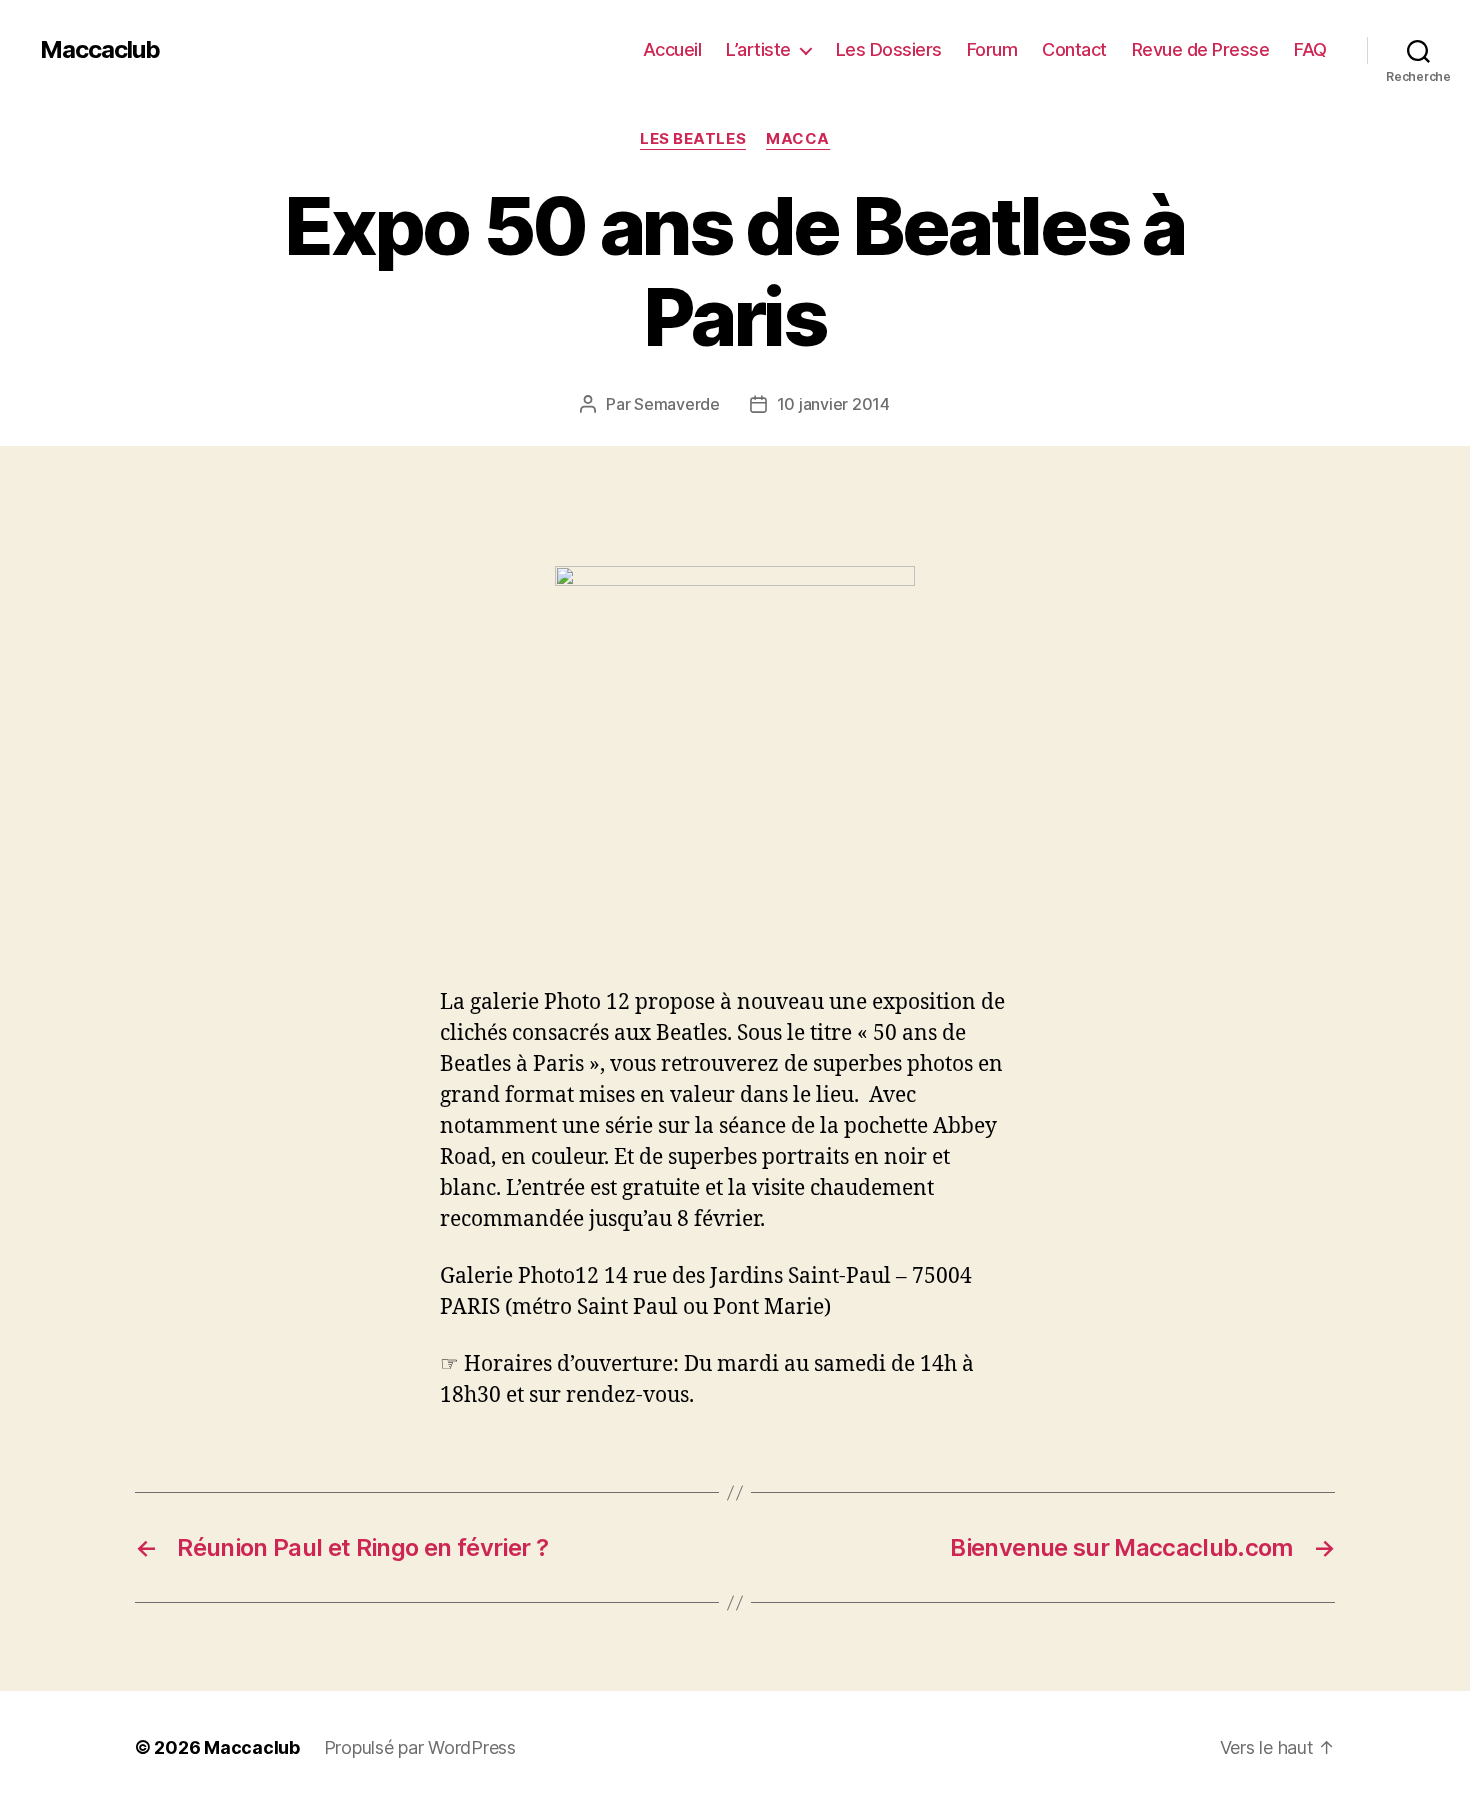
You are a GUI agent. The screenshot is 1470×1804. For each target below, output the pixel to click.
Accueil (672, 49)
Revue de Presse (1201, 49)
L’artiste (758, 49)
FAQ (1310, 49)
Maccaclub (100, 50)
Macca (798, 139)
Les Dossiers (889, 49)
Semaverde (677, 404)
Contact (1074, 49)
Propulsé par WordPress (420, 1747)
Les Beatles (693, 139)
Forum (992, 49)
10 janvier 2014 (833, 404)
